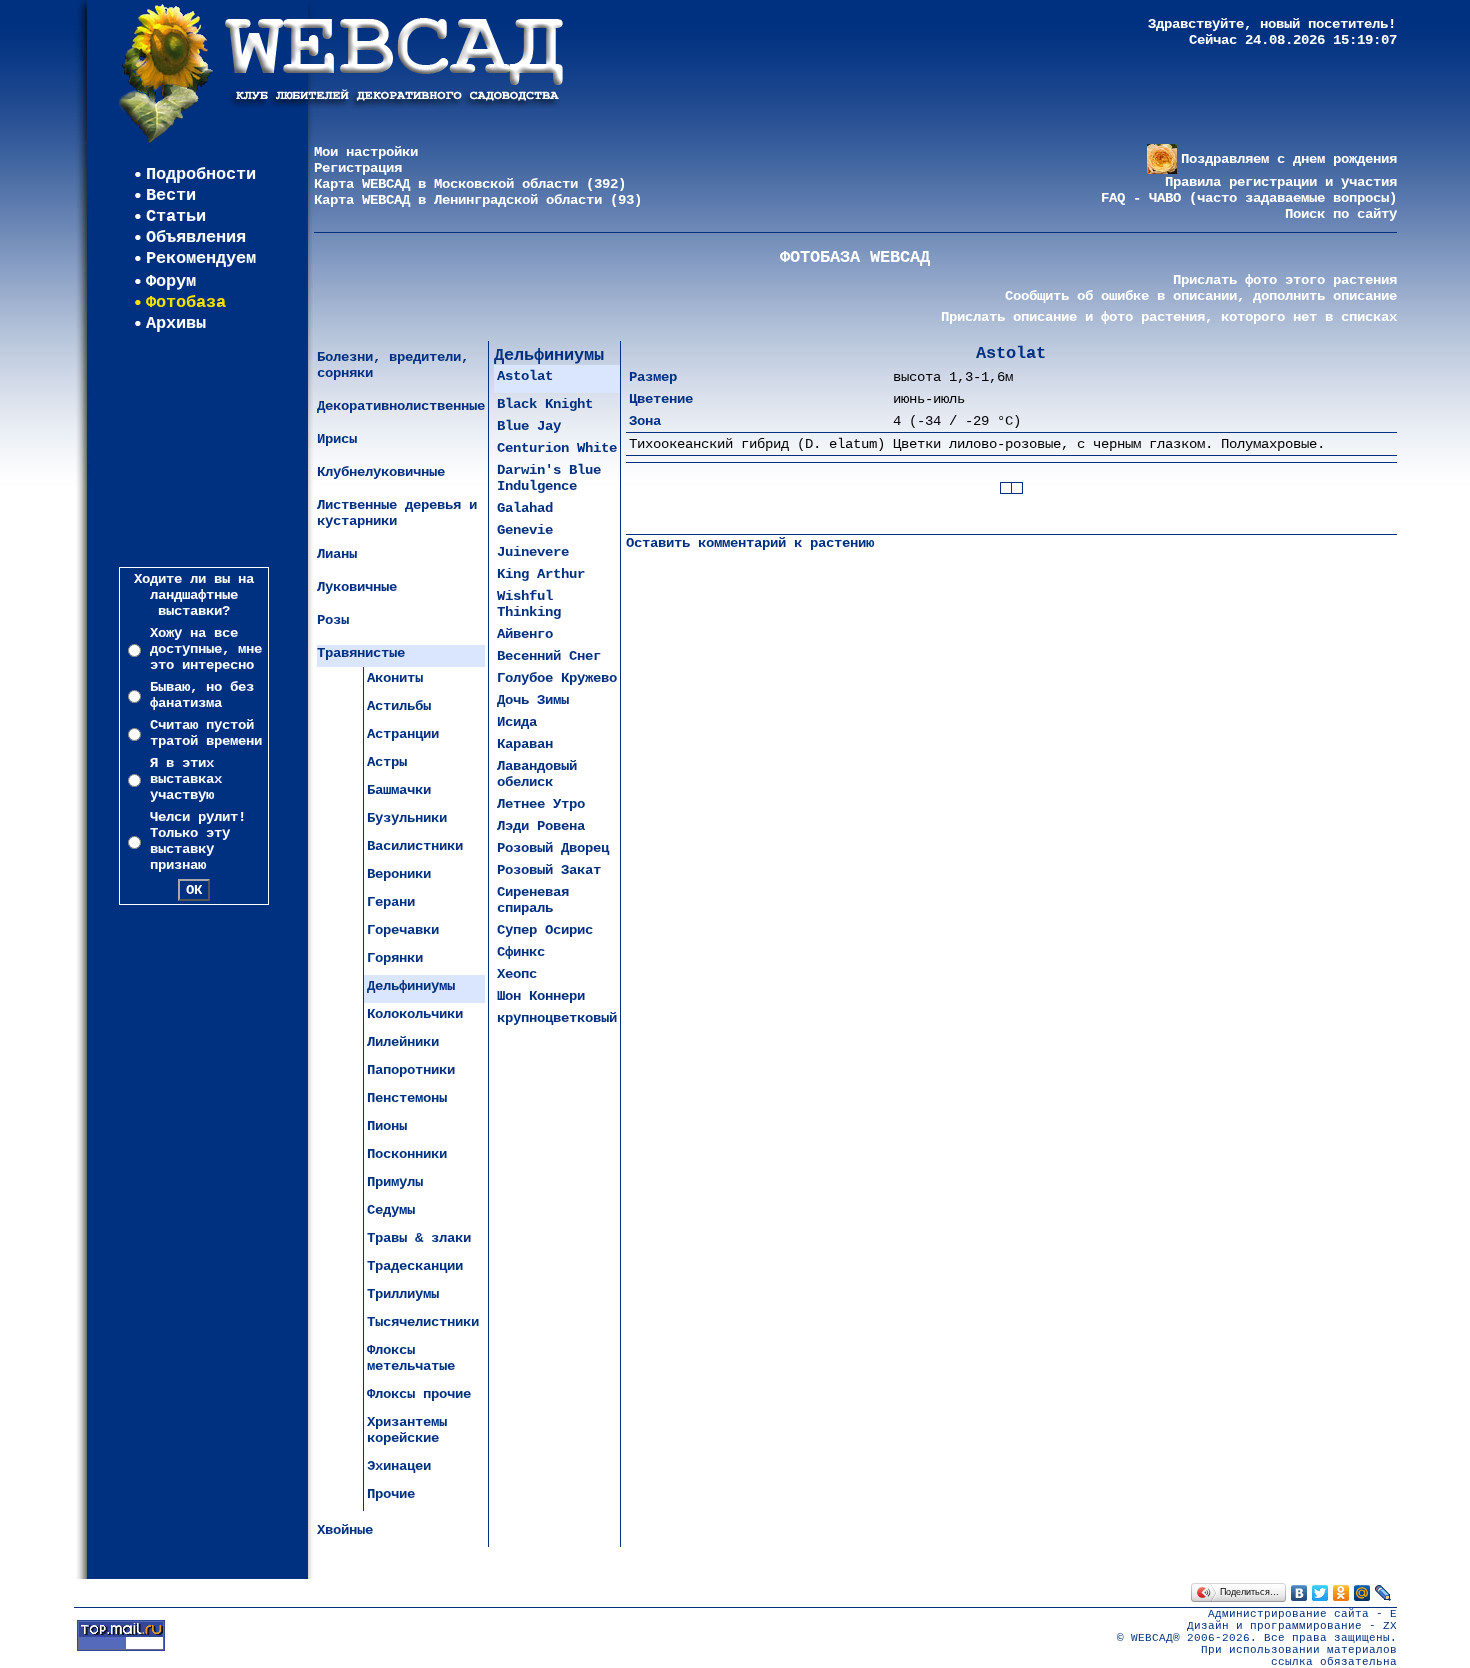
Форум (171, 281)
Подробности (201, 174)
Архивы (176, 323)
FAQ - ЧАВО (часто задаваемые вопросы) (1249, 198)
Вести (171, 195)
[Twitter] (1320, 1593)
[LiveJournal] (1383, 1593)
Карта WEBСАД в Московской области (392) (470, 184)
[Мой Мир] (1362, 1593)
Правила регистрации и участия (1281, 182)
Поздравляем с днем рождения (1289, 159)
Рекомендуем (201, 258)
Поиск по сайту (1341, 214)
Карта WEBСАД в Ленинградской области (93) (478, 200)
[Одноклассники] (1341, 1593)
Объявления (196, 237)
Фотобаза (186, 302)
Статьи (176, 216)
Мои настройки (366, 152)
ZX (1390, 1626)
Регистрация (358, 168)
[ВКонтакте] (1299, 1593)
